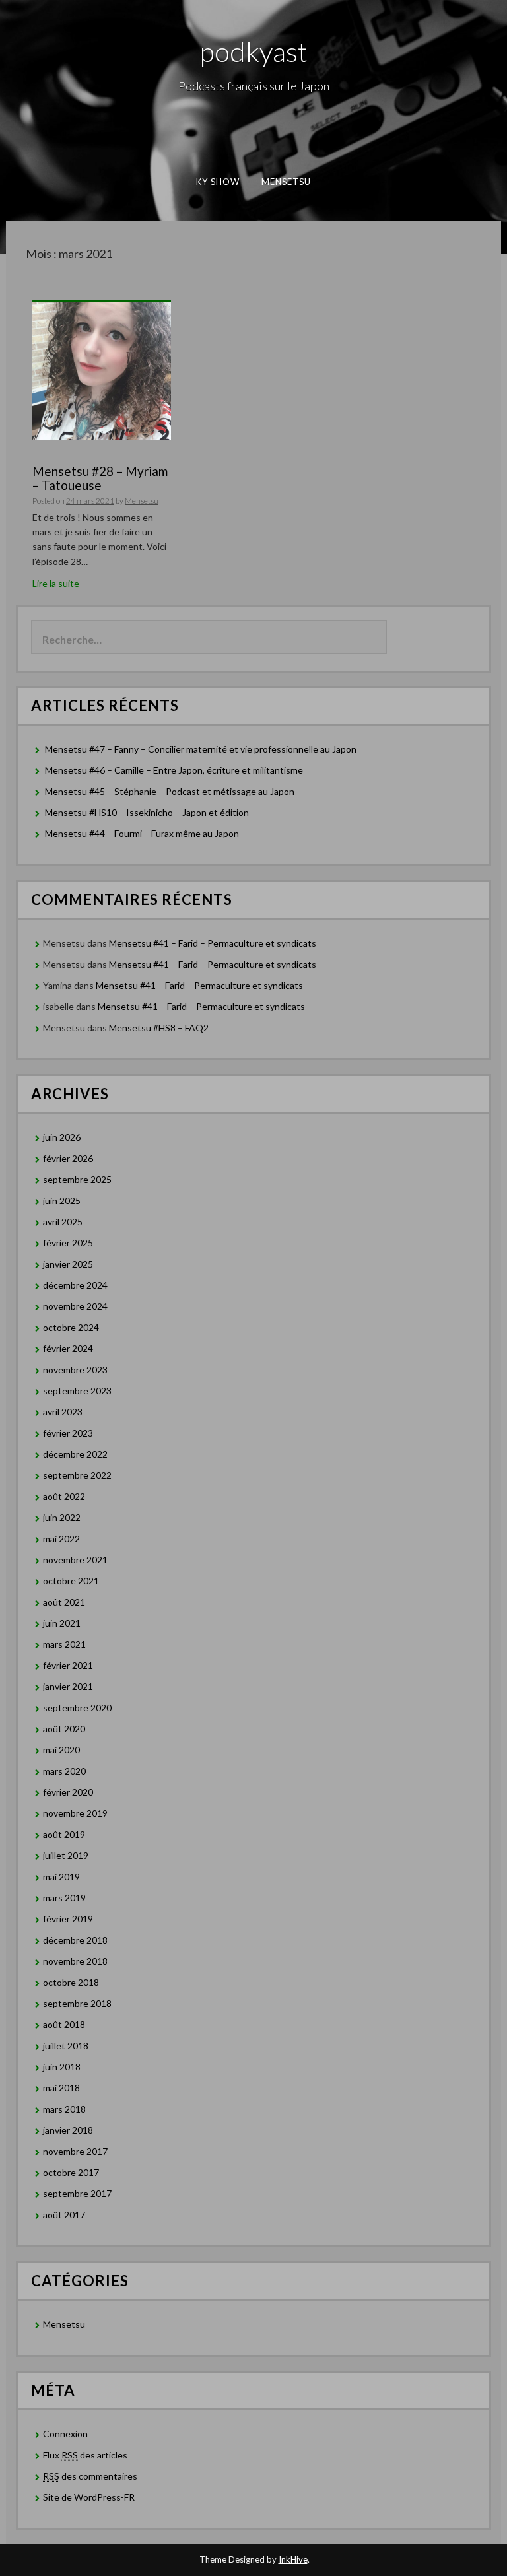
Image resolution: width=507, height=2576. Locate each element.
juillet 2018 (66, 2046)
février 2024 (68, 1348)
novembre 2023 (75, 1370)
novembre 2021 (75, 1560)
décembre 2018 (75, 1940)
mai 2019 (61, 1877)
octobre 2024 (71, 1327)
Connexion (65, 2434)
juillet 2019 (66, 1855)
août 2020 (64, 1729)
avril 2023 (63, 1412)
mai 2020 (61, 1750)
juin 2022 (62, 1517)
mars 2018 (64, 2109)
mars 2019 (64, 1898)
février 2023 (68, 1433)
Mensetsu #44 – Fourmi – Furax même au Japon (142, 833)
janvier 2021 (68, 1686)
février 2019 (68, 1919)
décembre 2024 (75, 1285)
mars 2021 (64, 1644)
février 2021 (68, 1665)
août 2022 (64, 1496)
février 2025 (68, 1243)
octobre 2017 (71, 2172)
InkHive (293, 2559)
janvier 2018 (68, 2130)
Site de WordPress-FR (89, 2497)
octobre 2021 (71, 1581)
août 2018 (64, 2024)
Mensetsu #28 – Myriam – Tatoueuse (100, 478)
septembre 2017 (77, 2193)
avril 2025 (63, 1222)
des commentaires (90, 2476)
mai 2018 (61, 2088)
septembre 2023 (77, 1391)
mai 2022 (61, 1539)
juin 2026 (62, 1137)
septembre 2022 (77, 1475)
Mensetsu (287, 182)
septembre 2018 (77, 2003)
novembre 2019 (75, 1813)
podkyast (254, 51)
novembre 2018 (75, 1961)
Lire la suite (56, 583)
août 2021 (64, 1602)
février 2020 (68, 1792)
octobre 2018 (71, 1982)
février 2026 (68, 1158)
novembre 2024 (75, 1306)
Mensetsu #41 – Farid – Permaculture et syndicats (213, 943)
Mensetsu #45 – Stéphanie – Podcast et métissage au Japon (170, 791)
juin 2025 (62, 1201)
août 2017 (64, 2215)
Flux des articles (85, 2455)
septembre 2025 (77, 1179)
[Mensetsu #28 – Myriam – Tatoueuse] (102, 370)
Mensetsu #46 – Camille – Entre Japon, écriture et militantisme (174, 770)
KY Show (218, 182)
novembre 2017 (75, 2151)
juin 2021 (62, 1623)
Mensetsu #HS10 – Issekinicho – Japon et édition (147, 812)
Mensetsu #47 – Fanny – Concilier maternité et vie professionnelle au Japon (201, 749)
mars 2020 (64, 1771)
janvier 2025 (68, 1264)
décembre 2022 (75, 1454)
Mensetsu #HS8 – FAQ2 (159, 1028)
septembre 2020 (77, 1708)
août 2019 (64, 1834)
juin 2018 (62, 2067)
